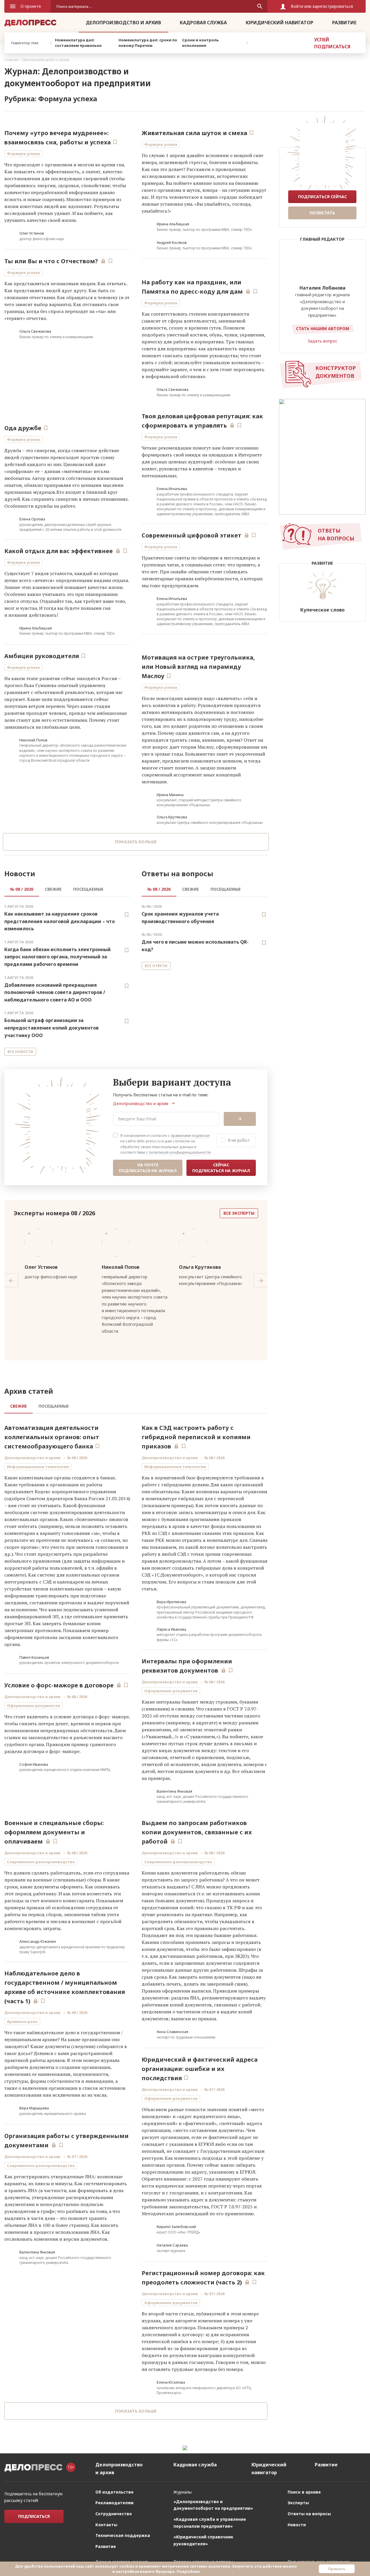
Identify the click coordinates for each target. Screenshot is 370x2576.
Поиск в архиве (304, 2492)
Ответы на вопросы (309, 2514)
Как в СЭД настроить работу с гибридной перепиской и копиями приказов (196, 1437)
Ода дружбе (23, 428)
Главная (11, 60)
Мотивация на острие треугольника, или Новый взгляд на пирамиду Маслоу (198, 667)
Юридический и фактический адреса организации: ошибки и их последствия (200, 2069)
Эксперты (298, 2503)
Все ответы (156, 966)
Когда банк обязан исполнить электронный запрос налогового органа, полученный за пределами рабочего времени (58, 957)
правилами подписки (190, 1135)
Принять (337, 2569)
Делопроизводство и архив (123, 23)
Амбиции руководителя (42, 656)
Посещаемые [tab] (88, 889)
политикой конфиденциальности (180, 1152)
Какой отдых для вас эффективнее (59, 551)
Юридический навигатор (280, 23)
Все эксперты (239, 1213)
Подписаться (34, 2516)
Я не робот (239, 1140)
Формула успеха (23, 154)
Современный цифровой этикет (192, 535)
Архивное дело (22, 2021)
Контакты (106, 2525)
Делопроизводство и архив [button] (141, 1103)
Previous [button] (51, 43)
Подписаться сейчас (322, 197)
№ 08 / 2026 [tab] (22, 889)
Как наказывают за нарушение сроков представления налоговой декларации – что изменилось (60, 921)
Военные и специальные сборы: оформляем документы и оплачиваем (54, 1832)
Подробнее (188, 2571)
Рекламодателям (114, 2503)
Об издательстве (114, 2492)
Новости (297, 2525)
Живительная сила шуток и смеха (194, 133)
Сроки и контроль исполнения (137, 43)
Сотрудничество (114, 2514)
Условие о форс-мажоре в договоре (59, 1685)
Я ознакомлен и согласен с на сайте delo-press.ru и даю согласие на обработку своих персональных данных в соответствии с (165, 1144)
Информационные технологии (38, 1467)
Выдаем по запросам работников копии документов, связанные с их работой (197, 1832)
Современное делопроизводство (41, 1862)
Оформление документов (34, 1706)
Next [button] (247, 43)
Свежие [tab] (53, 889)
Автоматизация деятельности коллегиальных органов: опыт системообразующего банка (52, 1437)
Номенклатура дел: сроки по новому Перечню (84, 43)
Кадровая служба (203, 23)
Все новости (20, 1052)
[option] (85, 43)
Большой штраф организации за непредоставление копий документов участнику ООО (51, 1028)
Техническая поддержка (123, 2535)
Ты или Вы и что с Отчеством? (51, 261)
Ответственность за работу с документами (212, 43)
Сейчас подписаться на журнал (221, 1168)
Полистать (322, 213)
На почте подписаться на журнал (148, 1168)
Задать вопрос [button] (322, 341)
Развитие (344, 23)
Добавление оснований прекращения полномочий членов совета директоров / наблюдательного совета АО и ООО (55, 992)
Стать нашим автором (323, 328)
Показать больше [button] (136, 842)
